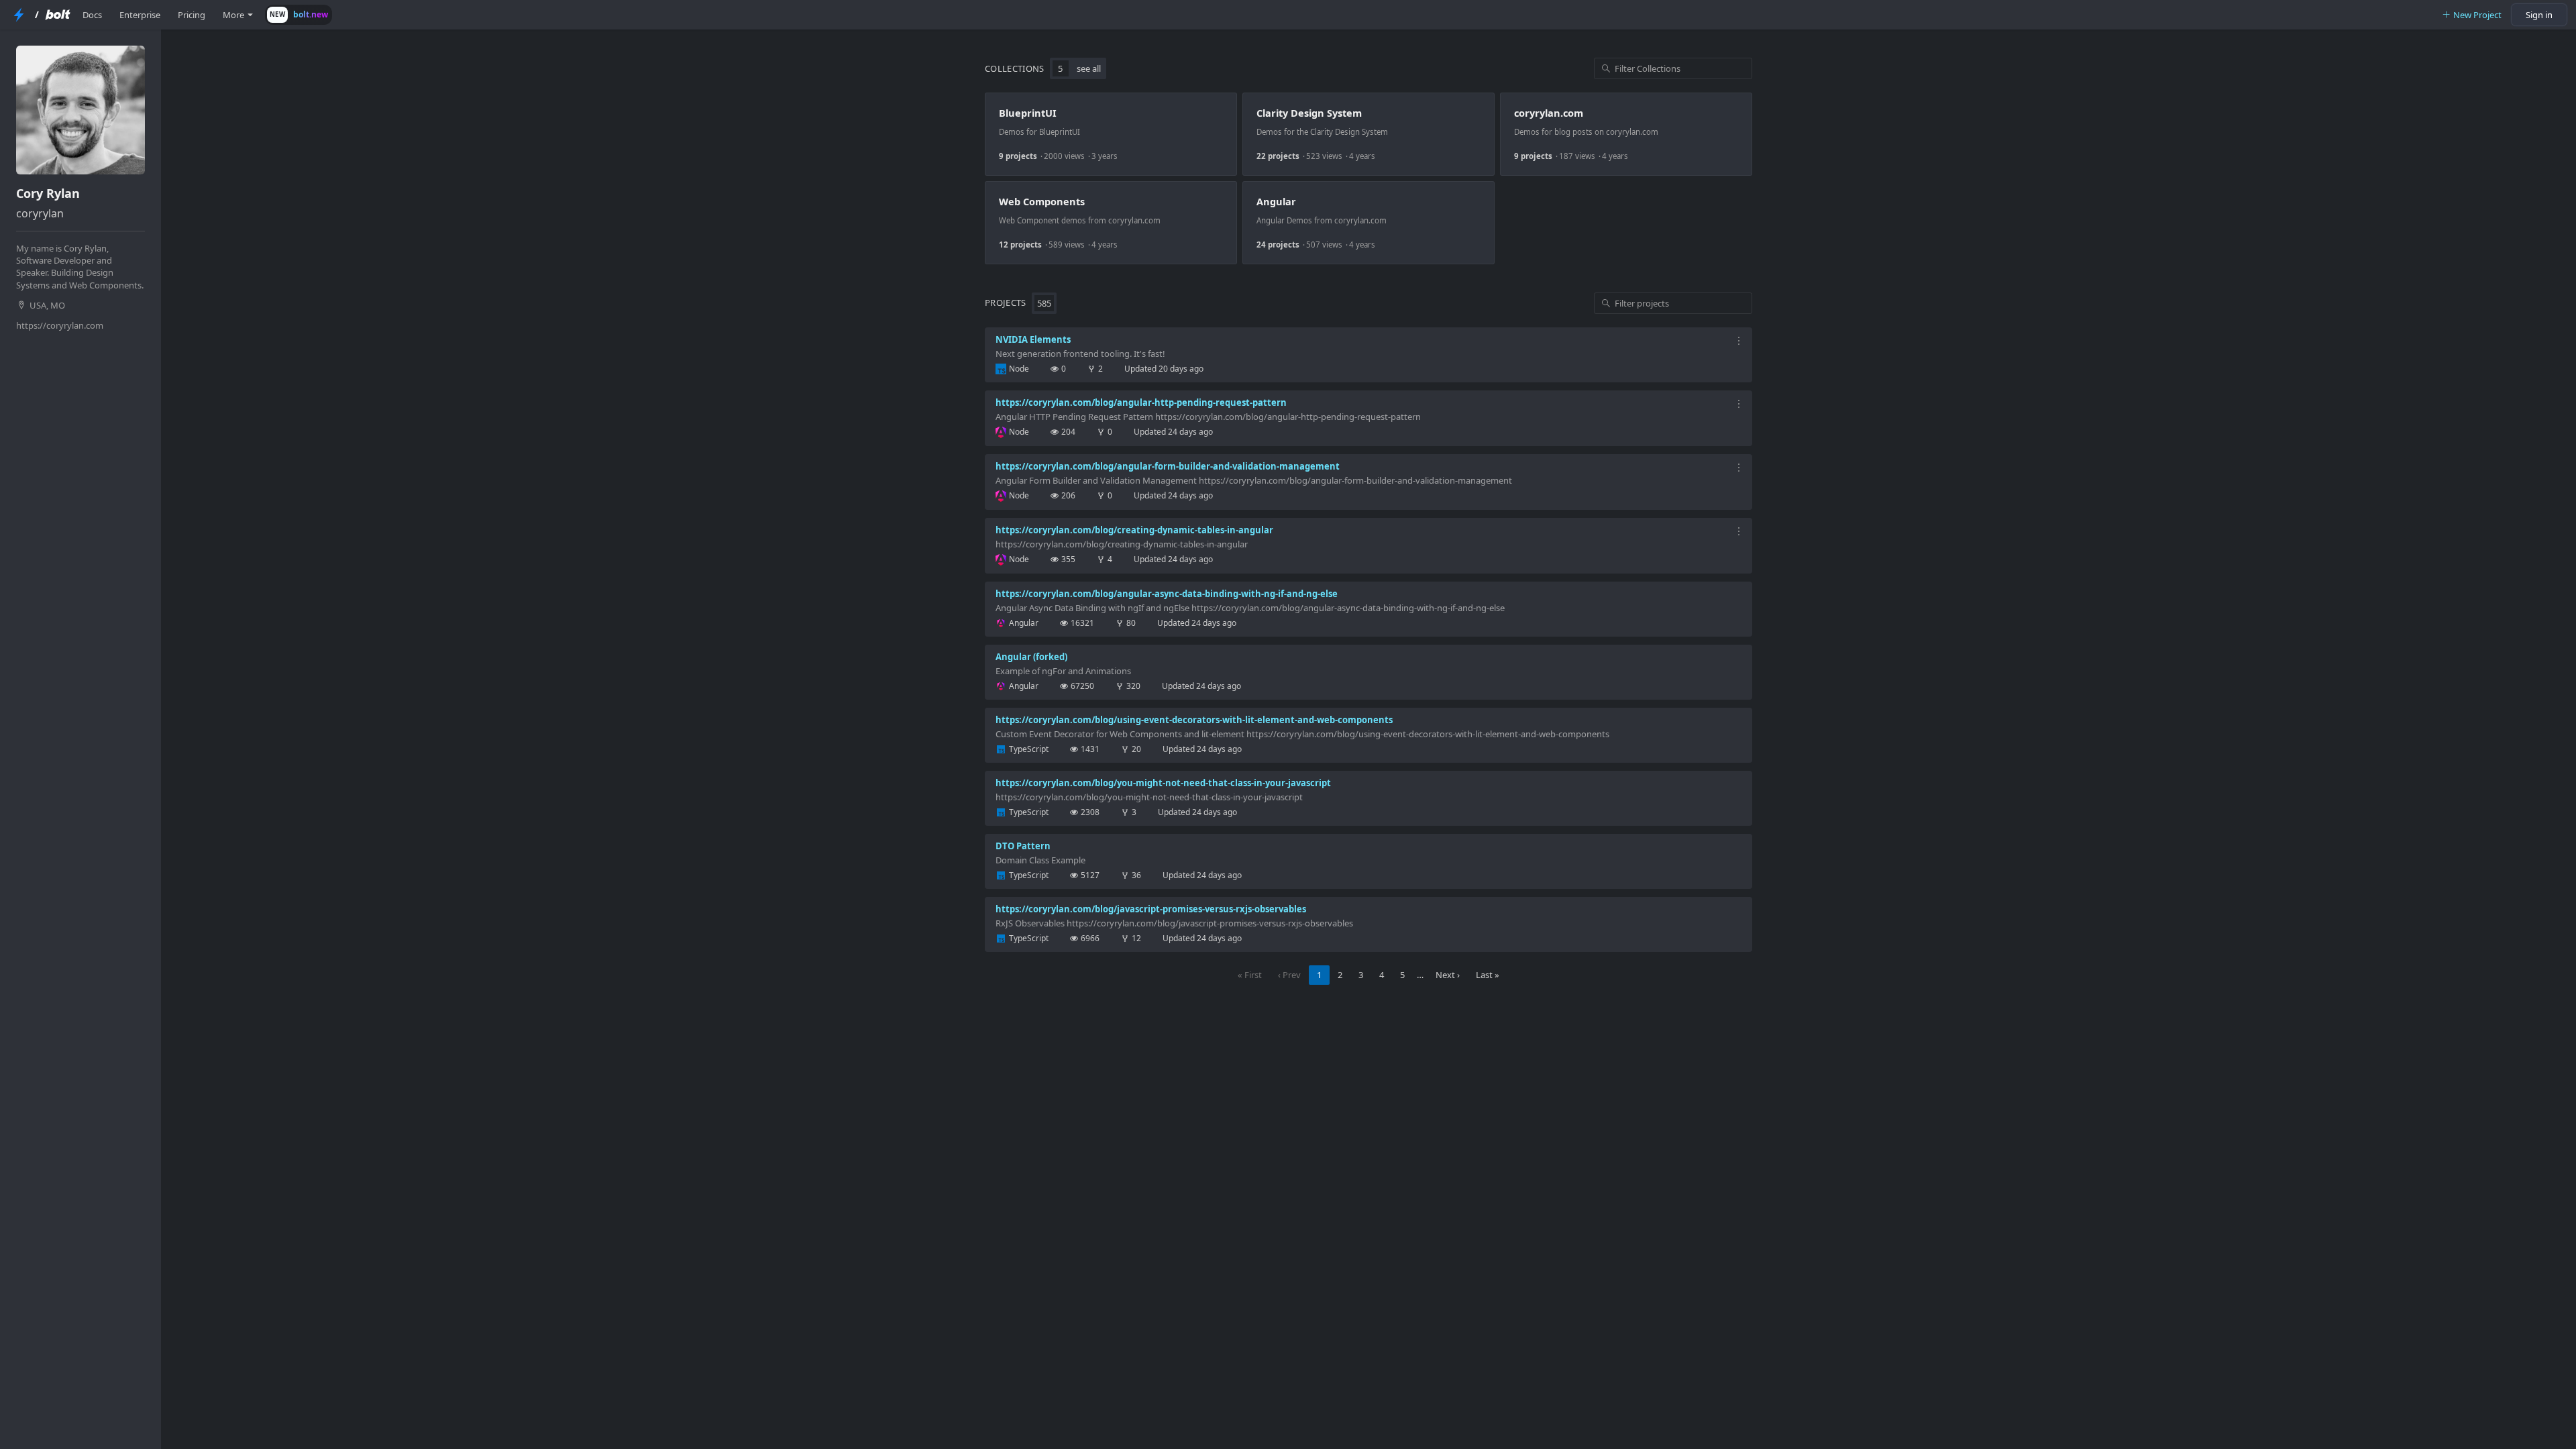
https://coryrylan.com (60, 325)
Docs (92, 15)
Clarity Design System (1309, 113)
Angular (1276, 201)
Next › (1448, 975)
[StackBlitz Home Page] (19, 15)
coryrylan (40, 213)
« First (1250, 975)
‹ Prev (1289, 975)
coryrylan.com (1549, 113)
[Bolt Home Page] (58, 15)
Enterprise (140, 15)
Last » (1488, 975)
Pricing (192, 15)
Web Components (1042, 201)
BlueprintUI (1028, 113)
